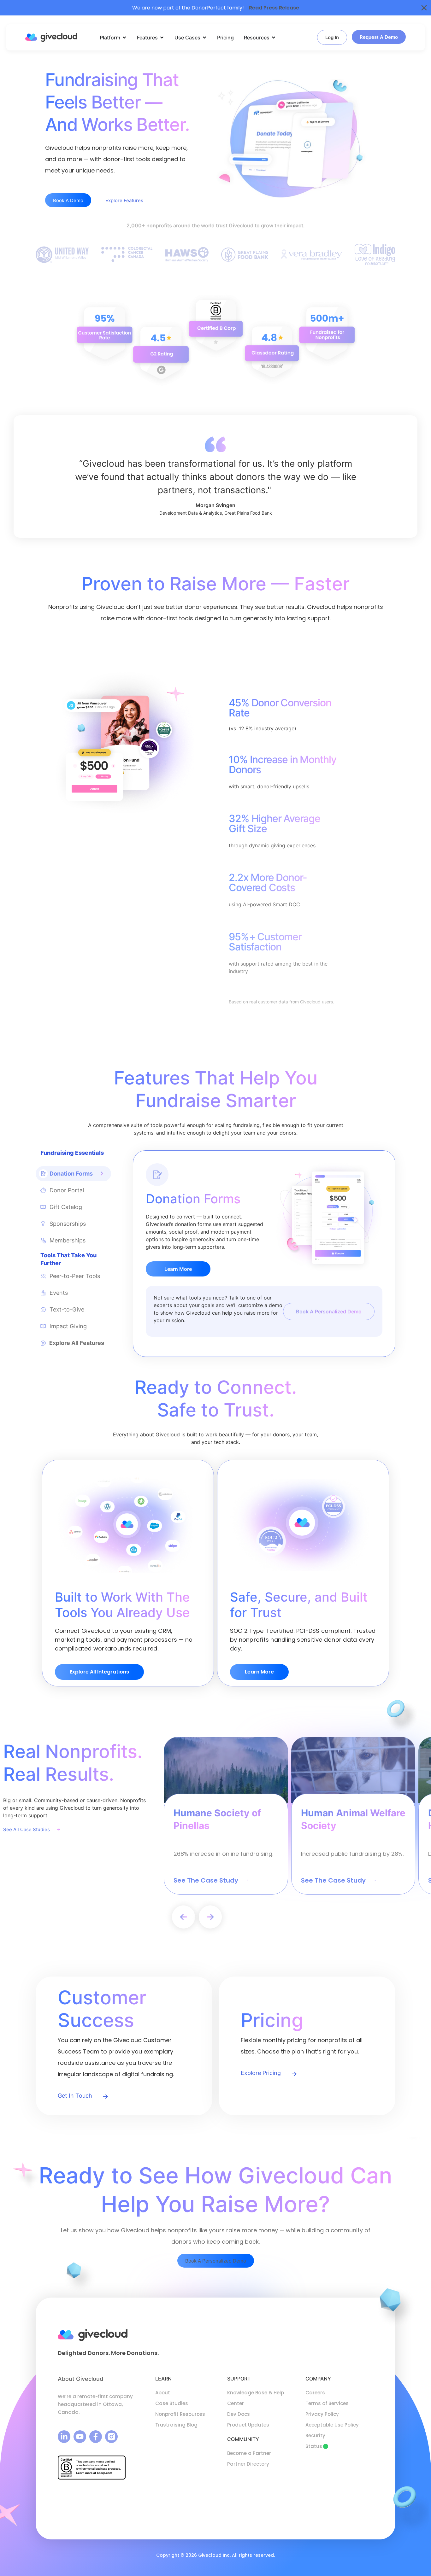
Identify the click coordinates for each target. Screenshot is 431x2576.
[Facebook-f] (96, 2437)
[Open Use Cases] (204, 38)
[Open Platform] (124, 38)
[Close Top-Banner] (424, 8)
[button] (183, 1917)
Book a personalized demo (329, 1311)
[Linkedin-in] (64, 2437)
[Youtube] (80, 2437)
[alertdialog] (215, 8)
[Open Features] (162, 38)
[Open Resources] (274, 38)
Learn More (178, 1269)
